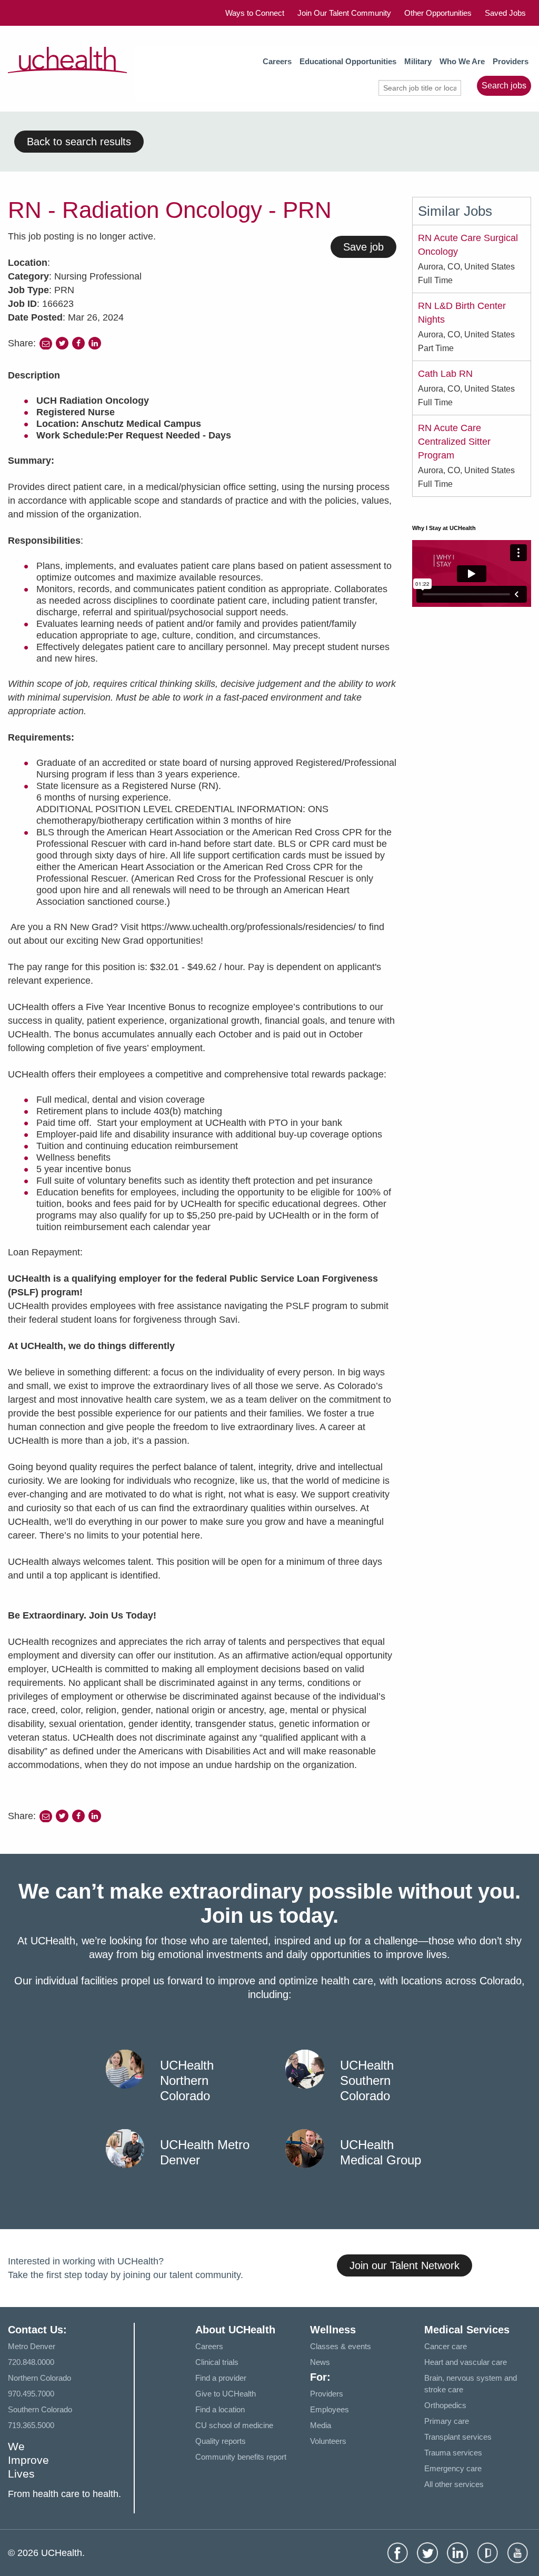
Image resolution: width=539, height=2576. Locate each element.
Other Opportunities (438, 13)
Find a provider (221, 2378)
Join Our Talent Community (344, 13)
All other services (454, 2484)
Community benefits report (241, 2457)
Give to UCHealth (226, 2394)
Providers (511, 61)
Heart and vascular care (466, 2362)
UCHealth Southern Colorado (367, 2080)
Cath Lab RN (445, 374)
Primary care (447, 2421)
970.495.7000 (31, 2394)
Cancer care (446, 2346)
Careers (277, 61)
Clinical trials (217, 2362)
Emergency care (453, 2468)
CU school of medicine (234, 2425)
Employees (330, 2409)
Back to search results (79, 142)
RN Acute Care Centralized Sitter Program (454, 442)
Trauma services (453, 2453)
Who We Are (462, 61)
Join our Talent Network (405, 2265)
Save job (363, 247)
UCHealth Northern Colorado (187, 2080)
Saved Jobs (505, 13)
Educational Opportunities (348, 61)
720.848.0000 (31, 2362)
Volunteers (328, 2441)
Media (321, 2425)
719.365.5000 (31, 2425)
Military (418, 61)
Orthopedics (445, 2405)
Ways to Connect (255, 13)
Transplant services (458, 2437)
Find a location (220, 2409)
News (320, 2362)
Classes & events (341, 2346)
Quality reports (221, 2441)
